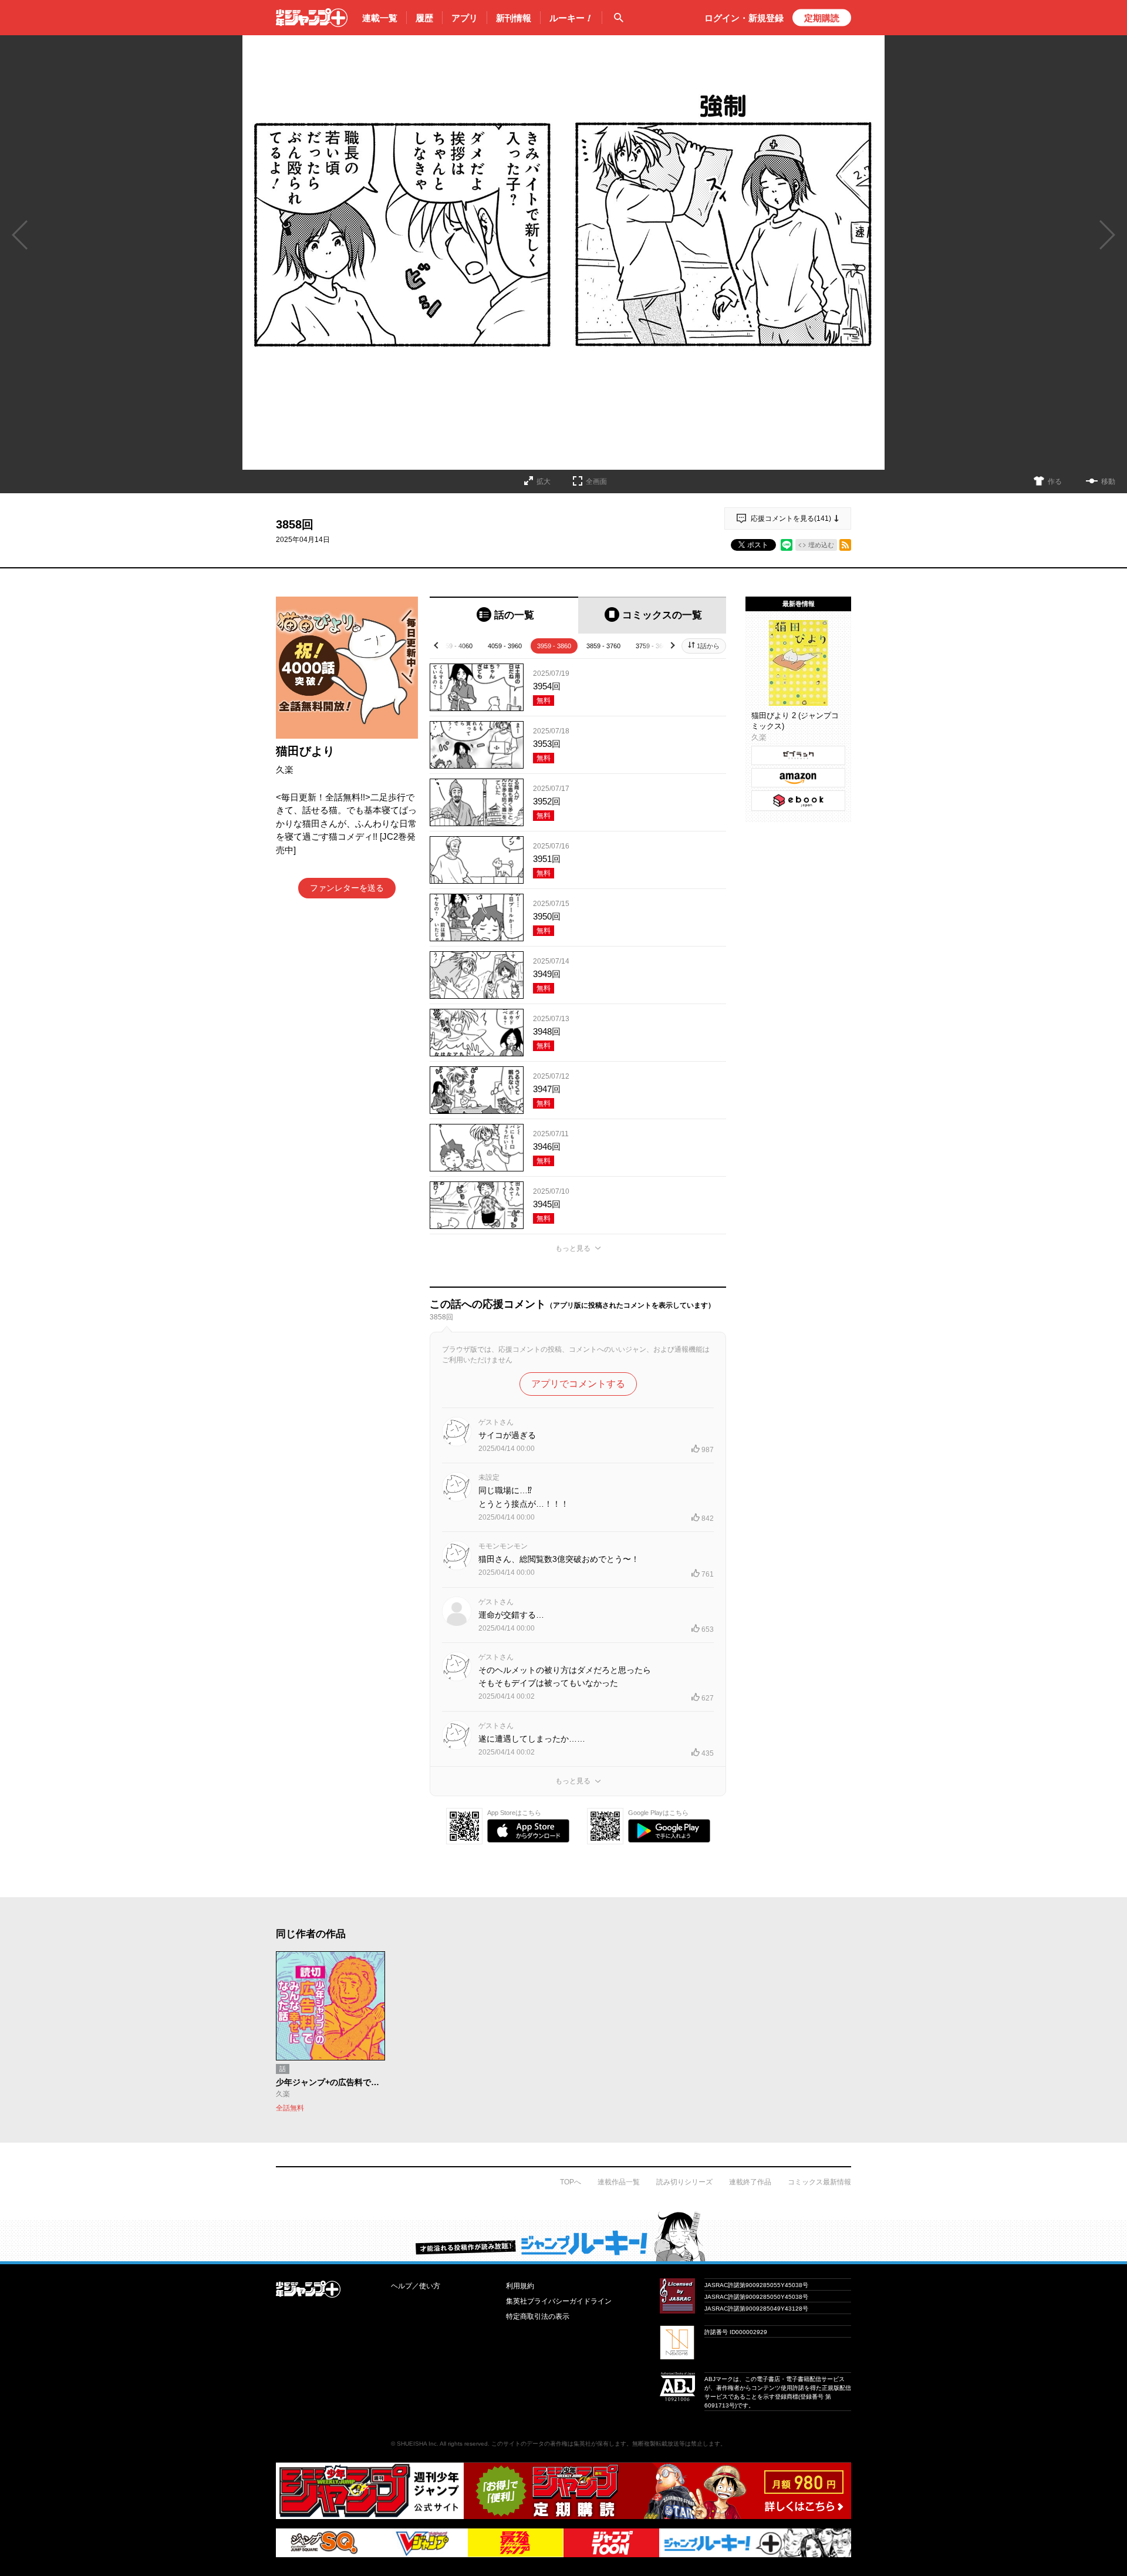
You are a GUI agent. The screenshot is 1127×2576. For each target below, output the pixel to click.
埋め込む (821, 545)
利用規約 (520, 2286)
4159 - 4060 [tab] (455, 646)
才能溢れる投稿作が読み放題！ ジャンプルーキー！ (563, 2236)
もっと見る (573, 1248)
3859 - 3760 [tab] (603, 646)
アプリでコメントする (578, 1384)
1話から (708, 646)
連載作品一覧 (619, 2182)
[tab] (504, 615)
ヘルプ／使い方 (416, 2286)
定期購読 (822, 18)
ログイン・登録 (744, 18)
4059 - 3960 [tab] (505, 646)
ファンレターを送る (347, 888)
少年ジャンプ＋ (312, 18)
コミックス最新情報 (819, 2182)
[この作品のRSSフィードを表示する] (845, 545)
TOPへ (571, 2182)
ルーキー (571, 18)
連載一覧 (380, 18)
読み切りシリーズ (684, 2182)
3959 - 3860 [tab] (554, 646)
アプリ (465, 18)
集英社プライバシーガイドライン (559, 2301)
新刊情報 (514, 18)
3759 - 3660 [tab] (653, 646)
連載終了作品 (750, 2182)
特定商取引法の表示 (538, 2316)
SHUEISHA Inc (417, 2444)
